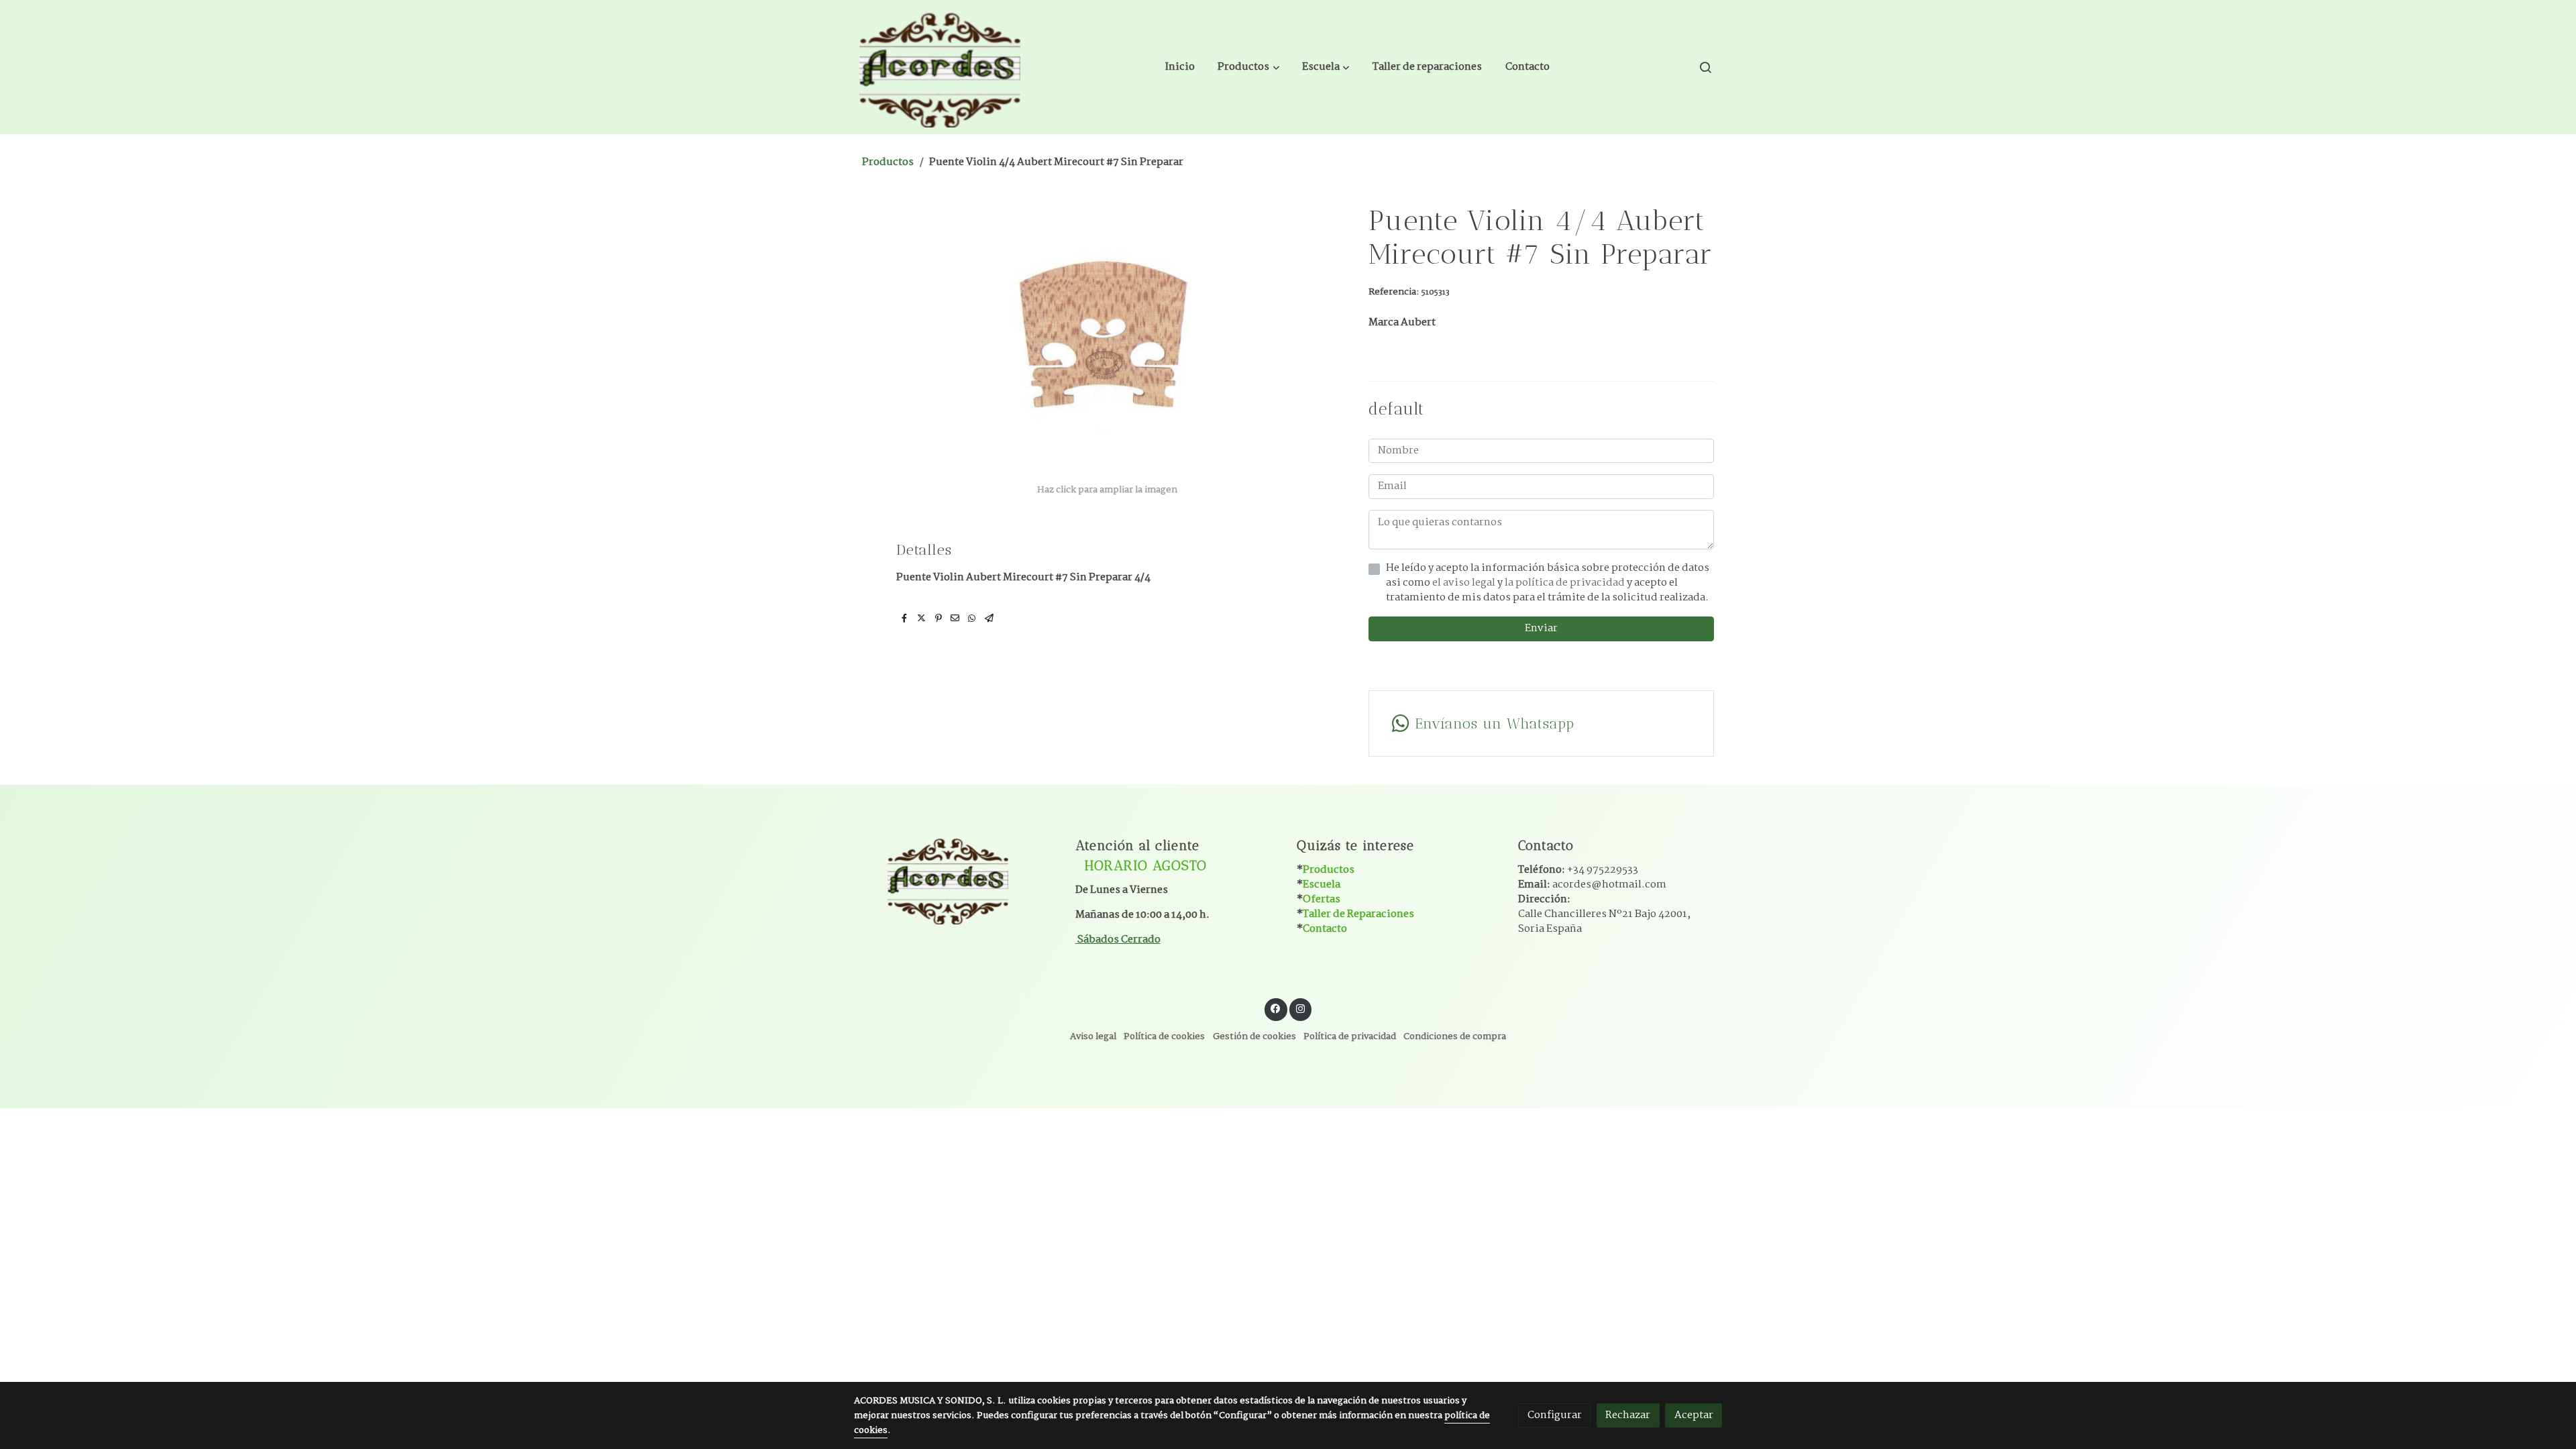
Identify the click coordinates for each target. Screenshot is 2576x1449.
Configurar (1555, 1415)
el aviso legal (1465, 583)
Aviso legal (1093, 1037)
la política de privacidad (1566, 583)
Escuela (1322, 884)
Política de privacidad (1350, 1037)
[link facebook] (1276, 1008)
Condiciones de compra (1455, 1037)
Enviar (1541, 628)
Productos (888, 162)
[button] (1249, 67)
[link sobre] (956, 879)
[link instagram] (1300, 1008)
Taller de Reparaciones (1358, 914)
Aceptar (1694, 1415)
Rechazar (1628, 1415)
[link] (940, 67)
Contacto (1325, 929)
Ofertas (1322, 899)
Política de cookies (1164, 1037)
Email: (1592, 884)
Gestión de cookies (1254, 1037)
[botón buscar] (1705, 67)
